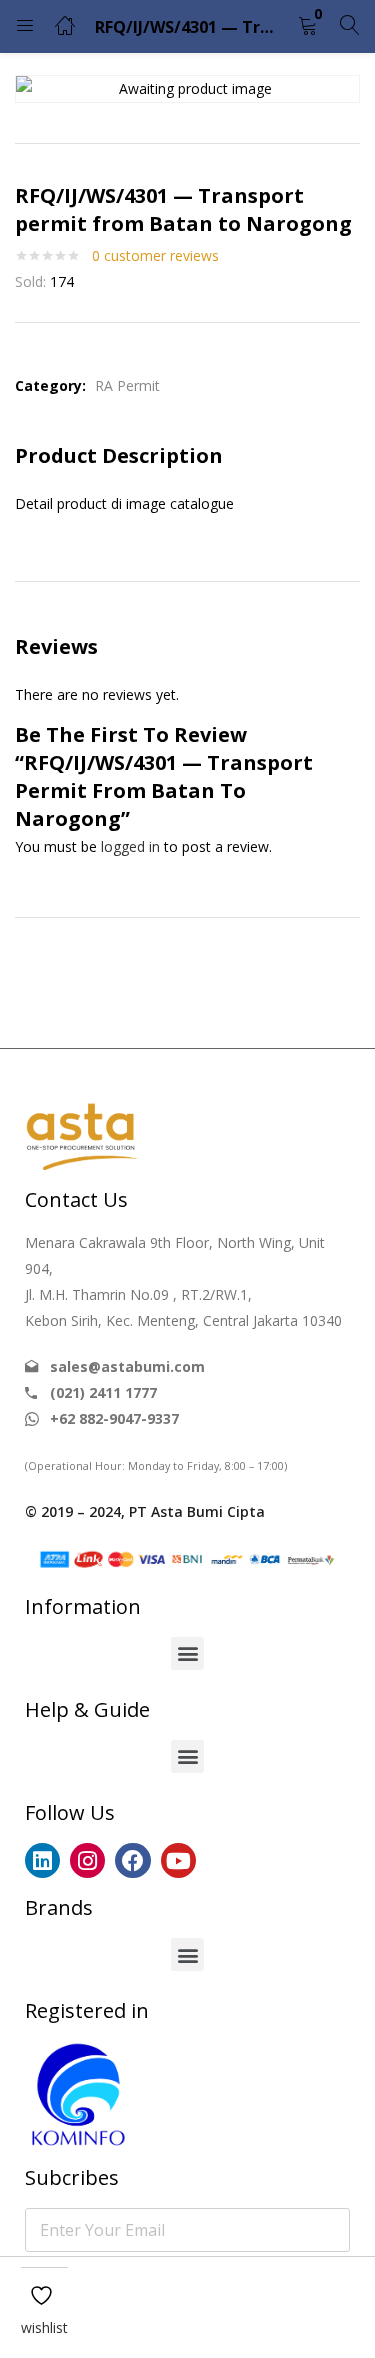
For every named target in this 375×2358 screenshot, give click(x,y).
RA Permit (127, 385)
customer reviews (155, 255)
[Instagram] (87, 1860)
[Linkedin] (42, 1860)
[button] (308, 26)
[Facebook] (132, 1860)
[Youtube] (178, 1860)
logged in (130, 846)
